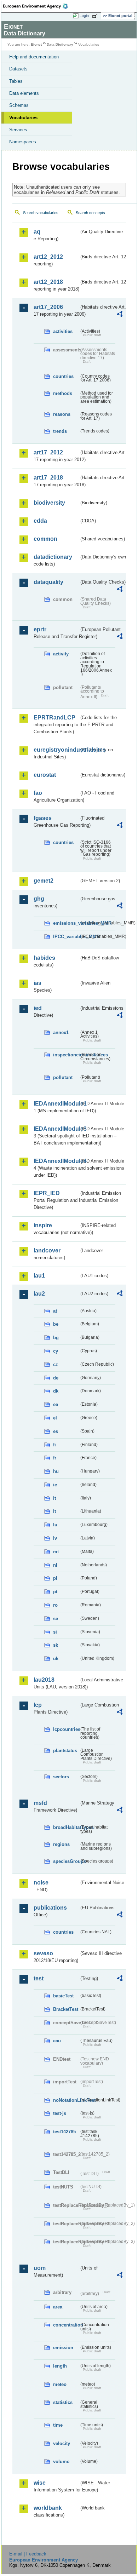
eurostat (45, 775)
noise (41, 1883)
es (56, 1431)
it (54, 1498)
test (39, 1978)
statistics (63, 2402)
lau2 (39, 1294)
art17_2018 (48, 478)
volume (61, 2462)
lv (55, 1538)
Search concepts (90, 213)
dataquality (48, 582)
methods (63, 393)
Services (18, 130)
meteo (60, 2384)
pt (55, 1592)
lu (55, 1525)
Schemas (19, 105)
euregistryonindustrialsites (56, 750)
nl (55, 1565)
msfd (40, 1803)
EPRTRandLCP (54, 718)
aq (37, 232)
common (45, 539)
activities (63, 331)
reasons (62, 414)
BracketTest (66, 2009)
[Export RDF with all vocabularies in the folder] (120, 315)
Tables (16, 81)
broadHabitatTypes (66, 1827)
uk (56, 1659)
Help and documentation (34, 57)
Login (84, 16)
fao (38, 793)
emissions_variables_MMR (66, 923)
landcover (47, 1250)
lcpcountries (66, 1729)
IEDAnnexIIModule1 (56, 1104)
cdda (40, 521)
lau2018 (44, 1680)
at (55, 1311)
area (58, 2307)
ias (38, 983)
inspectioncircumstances (66, 1055)
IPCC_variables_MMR (66, 937)
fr (55, 1458)
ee (56, 1404)
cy (56, 1351)
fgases (43, 818)
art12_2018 (48, 282)
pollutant (63, 1077)
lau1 (39, 1276)
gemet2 (44, 881)
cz (56, 1364)
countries (63, 376)
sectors (61, 1777)
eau (57, 2041)
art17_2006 (48, 307)
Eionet (36, 44)
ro (55, 1605)
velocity (62, 2443)
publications (50, 1908)
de (56, 1378)
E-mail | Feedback (28, 2554)
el (55, 1418)
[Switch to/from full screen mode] (96, 16)
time (58, 2425)
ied (38, 1008)
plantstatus (65, 1751)
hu (56, 1471)
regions (61, 1844)
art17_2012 (48, 452)
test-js (60, 2113)
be (56, 1324)
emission (63, 2348)
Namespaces (23, 142)
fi (54, 1445)
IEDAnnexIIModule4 (56, 1161)
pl (55, 1578)
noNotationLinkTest (66, 2100)
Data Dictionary (60, 44)
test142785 (64, 2132)
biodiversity (49, 503)
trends (60, 431)
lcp (38, 1705)
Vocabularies (23, 118)
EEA (38, 6)
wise (40, 2483)
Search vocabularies (41, 213)
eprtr (40, 629)
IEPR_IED (47, 1193)
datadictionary (53, 557)
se (56, 1619)
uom (40, 2268)
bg (56, 1338)
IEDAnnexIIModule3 (56, 1129)
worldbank (48, 2508)
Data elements (24, 93)
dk (56, 1391)
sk (56, 1645)
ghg (39, 899)
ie (55, 1485)
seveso (43, 1953)
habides (44, 958)
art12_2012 (48, 257)
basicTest (63, 1996)
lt (54, 1511)
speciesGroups (66, 1861)
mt (56, 1552)
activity (61, 654)
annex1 (61, 1032)
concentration (66, 2325)
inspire (43, 1225)
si (55, 1632)
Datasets (18, 69)
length (60, 2366)
